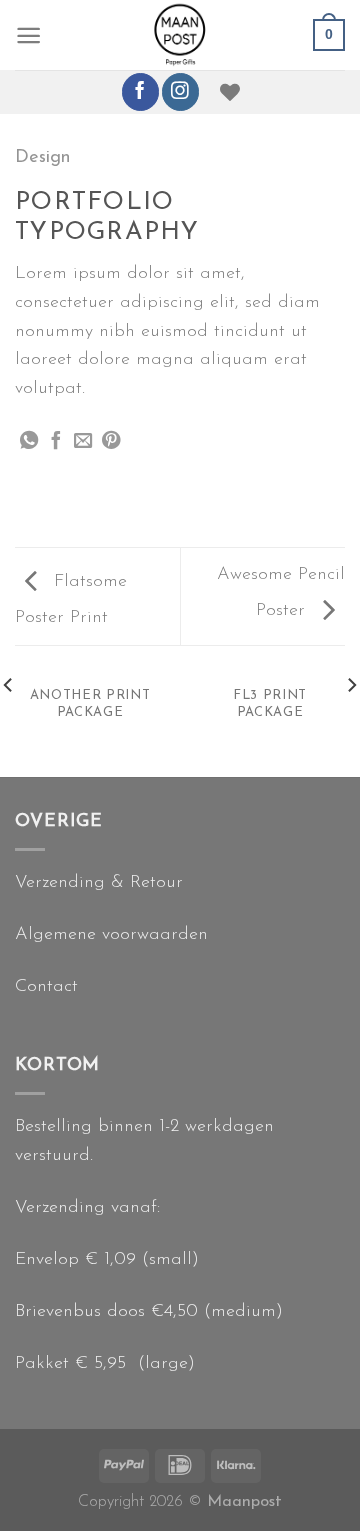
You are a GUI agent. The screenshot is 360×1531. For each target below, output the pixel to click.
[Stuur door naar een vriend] (83, 441)
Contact (46, 986)
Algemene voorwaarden (111, 934)
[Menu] (28, 35)
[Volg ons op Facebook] (140, 91)
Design (42, 157)
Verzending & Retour (99, 882)
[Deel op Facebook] (56, 441)
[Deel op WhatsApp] (29, 441)
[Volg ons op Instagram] (180, 91)
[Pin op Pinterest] (111, 441)
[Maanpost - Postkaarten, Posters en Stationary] (180, 35)
